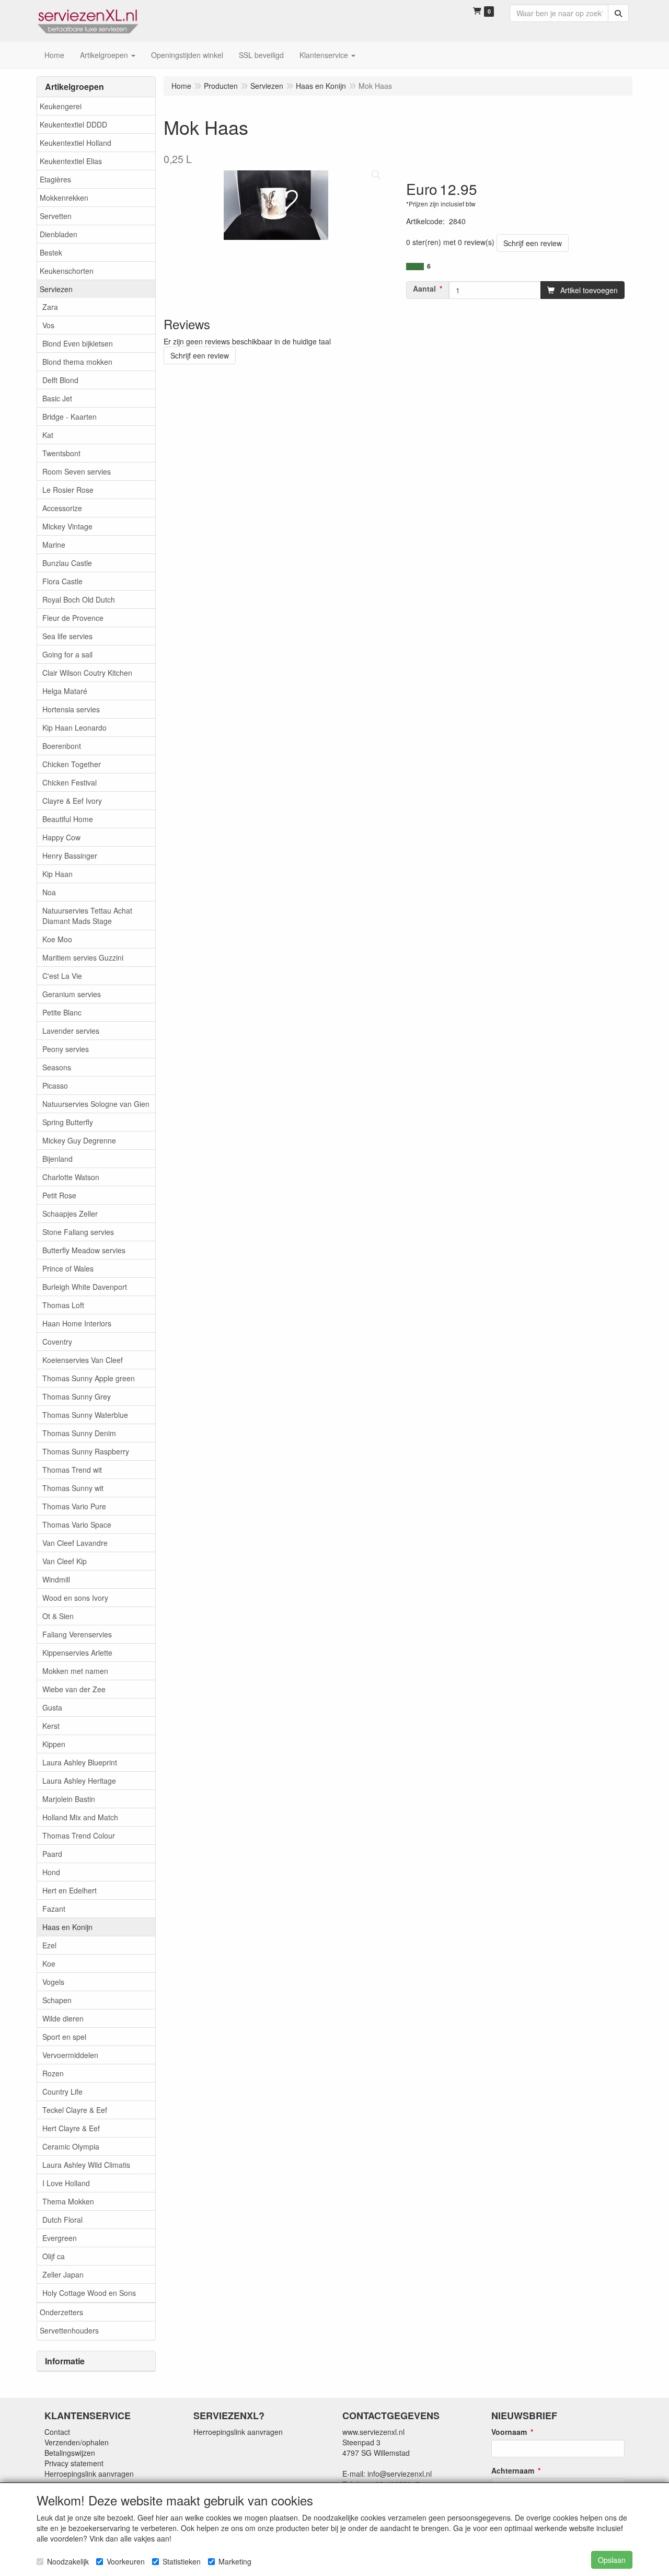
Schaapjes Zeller (70, 1214)
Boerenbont (62, 746)
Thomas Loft (63, 1305)
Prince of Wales (68, 1268)
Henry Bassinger (70, 856)
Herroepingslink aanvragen (89, 2474)
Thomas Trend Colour (79, 1835)
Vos (48, 325)
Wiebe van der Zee (74, 1689)
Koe (49, 1963)
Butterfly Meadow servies (84, 1250)
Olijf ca (54, 2256)
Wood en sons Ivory (75, 1598)
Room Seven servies (77, 471)
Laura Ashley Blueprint (80, 1762)
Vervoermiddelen (70, 2055)
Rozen (53, 2073)
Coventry (57, 1342)
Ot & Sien (58, 1616)
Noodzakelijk (68, 2561)
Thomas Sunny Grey (77, 1396)
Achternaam (513, 2470)
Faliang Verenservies (77, 1634)
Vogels (53, 1982)
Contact (57, 2432)
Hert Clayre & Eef (71, 2128)
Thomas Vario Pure (74, 1506)
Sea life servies (67, 636)
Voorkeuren (126, 2561)
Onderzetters (61, 2312)
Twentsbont (61, 453)
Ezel (49, 1945)
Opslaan (612, 2560)
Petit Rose (59, 1195)
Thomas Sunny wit (73, 1488)
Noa (49, 892)
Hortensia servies (71, 709)
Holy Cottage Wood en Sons (89, 2293)
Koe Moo (57, 939)
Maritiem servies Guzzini (83, 957)
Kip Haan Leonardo (74, 727)
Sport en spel (64, 2037)
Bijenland (57, 1159)
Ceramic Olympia (71, 2146)
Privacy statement (74, 2463)
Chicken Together (72, 764)
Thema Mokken (68, 2201)
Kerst (51, 1726)
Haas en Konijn (67, 1927)
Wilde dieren (63, 2018)
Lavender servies (71, 1031)
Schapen (57, 2000)
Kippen (54, 1744)
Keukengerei (61, 106)
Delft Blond (60, 380)
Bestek (51, 252)
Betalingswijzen (70, 2453)
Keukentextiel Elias (71, 161)
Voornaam (509, 2432)
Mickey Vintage (67, 526)
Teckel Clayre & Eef (75, 2110)
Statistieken (182, 2561)
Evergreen (60, 2238)
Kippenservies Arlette (77, 1653)
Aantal (424, 288)
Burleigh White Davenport (85, 1287)
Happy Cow (61, 837)
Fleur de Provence (73, 618)
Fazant (54, 1909)
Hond (51, 1872)
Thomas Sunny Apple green (89, 1378)
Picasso (55, 1085)
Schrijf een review (533, 243)
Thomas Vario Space (77, 1524)
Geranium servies (72, 994)
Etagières (55, 179)
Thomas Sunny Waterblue (85, 1415)
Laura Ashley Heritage (79, 1781)
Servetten (56, 216)
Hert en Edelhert (70, 1890)
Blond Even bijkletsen (78, 343)
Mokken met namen (75, 1671)
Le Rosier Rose (68, 490)
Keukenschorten (67, 271)
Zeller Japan (63, 2274)
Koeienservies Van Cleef (83, 1360)
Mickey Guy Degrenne (79, 1140)
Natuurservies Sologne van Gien (96, 1104)
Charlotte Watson (71, 1177)
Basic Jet (57, 398)
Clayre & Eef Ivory (72, 801)
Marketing (235, 2561)
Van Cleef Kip (65, 1561)
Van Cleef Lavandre (75, 1543)
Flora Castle (62, 581)
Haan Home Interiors (77, 1323)
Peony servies (66, 1049)
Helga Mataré (65, 691)
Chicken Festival (70, 782)
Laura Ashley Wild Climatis (86, 2165)
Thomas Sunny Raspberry (86, 1451)
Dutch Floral (62, 2220)
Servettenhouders (69, 2330)
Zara (50, 307)
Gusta (52, 1707)
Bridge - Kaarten (70, 417)
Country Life (62, 2092)
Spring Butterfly (68, 1122)
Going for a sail (67, 654)
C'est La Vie (62, 976)
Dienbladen (59, 234)
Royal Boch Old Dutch (79, 599)
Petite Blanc (62, 1012)
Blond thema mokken (77, 362)
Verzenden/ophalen (77, 2442)
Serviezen (56, 289)
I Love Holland (66, 2183)
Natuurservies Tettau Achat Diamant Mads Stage (87, 916)
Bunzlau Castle (67, 563)
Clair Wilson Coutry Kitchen (87, 673)
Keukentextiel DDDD (73, 124)
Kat (48, 435)
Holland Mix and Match (80, 1817)
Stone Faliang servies (78, 1232)
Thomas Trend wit (72, 1470)
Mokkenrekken (64, 198)
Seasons (57, 1067)
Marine (54, 545)
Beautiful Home (68, 819)
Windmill (56, 1579)
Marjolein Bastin (69, 1799)
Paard (52, 1854)
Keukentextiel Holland (76, 143)
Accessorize (62, 508)
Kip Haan (57, 874)
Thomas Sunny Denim (79, 1433)
